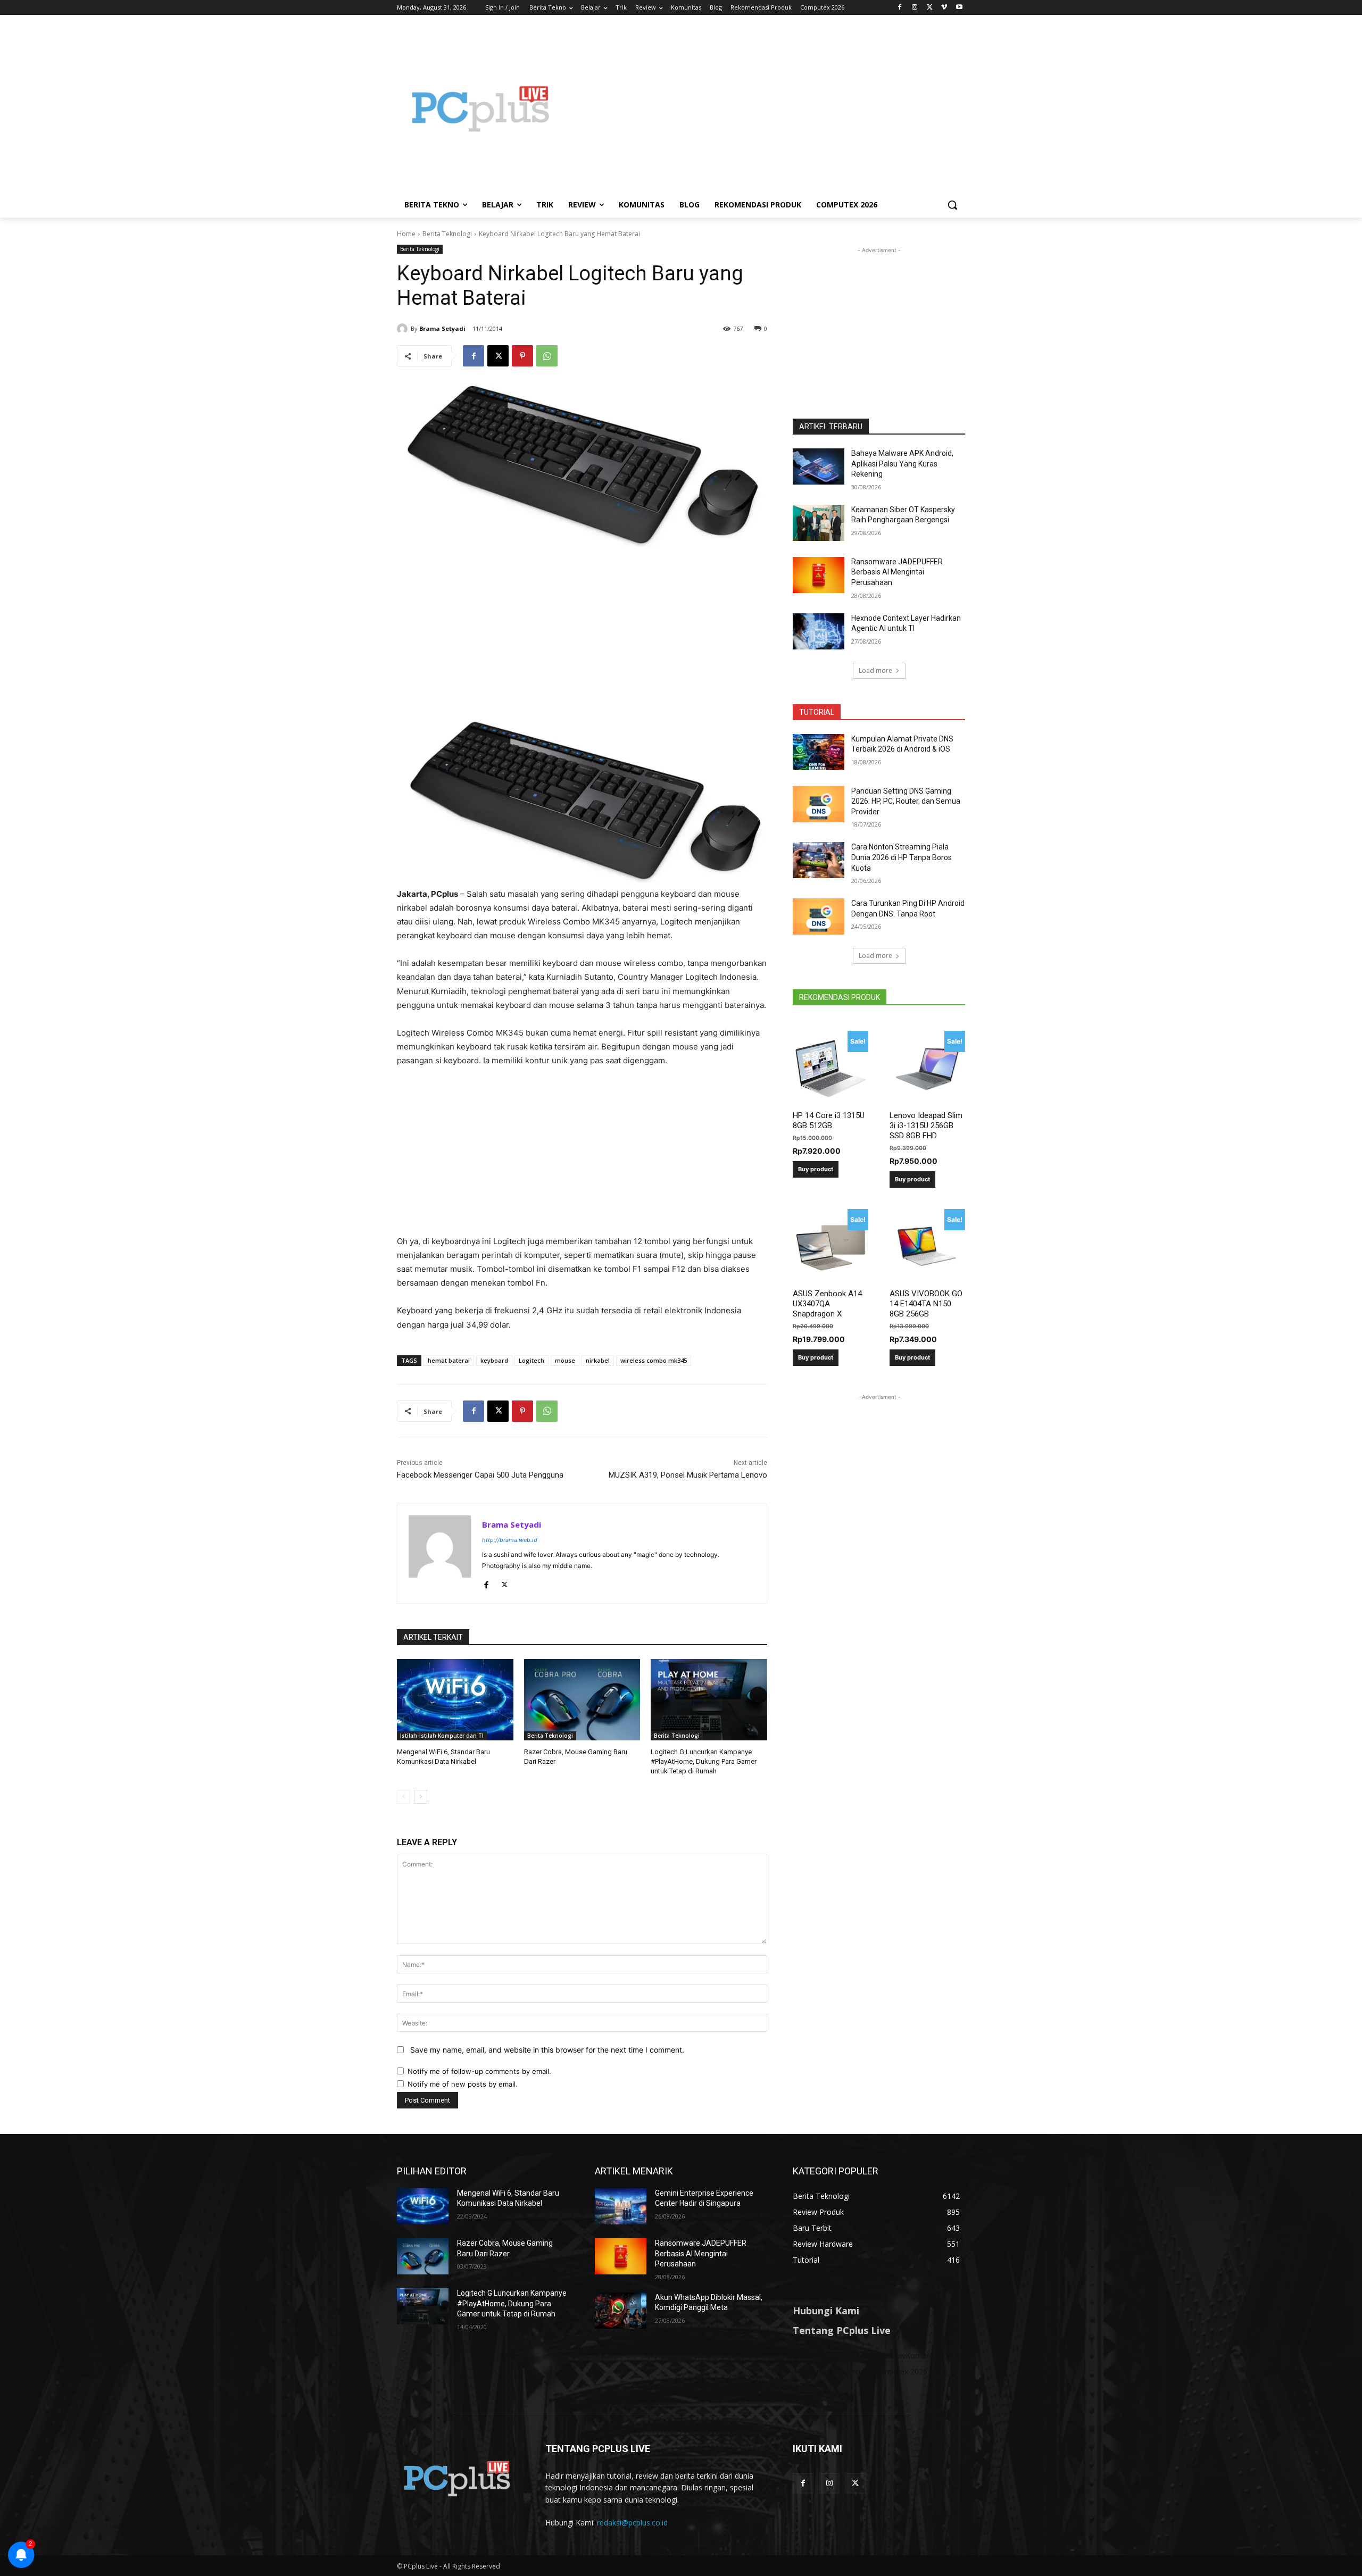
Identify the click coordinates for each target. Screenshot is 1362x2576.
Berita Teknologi (447, 234)
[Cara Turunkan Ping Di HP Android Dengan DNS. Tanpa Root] (819, 916)
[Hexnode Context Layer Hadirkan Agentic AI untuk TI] (819, 631)
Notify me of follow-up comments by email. (479, 2071)
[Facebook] (900, 8)
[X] (930, 8)
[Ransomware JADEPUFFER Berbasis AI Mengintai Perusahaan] (819, 575)
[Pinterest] (522, 356)
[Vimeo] (944, 8)
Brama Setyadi (442, 328)
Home (406, 234)
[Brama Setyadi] (404, 329)
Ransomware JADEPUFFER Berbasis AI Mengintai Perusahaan (897, 572)
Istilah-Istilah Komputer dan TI (442, 1736)
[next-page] (421, 1797)
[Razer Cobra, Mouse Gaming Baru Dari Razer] (582, 1700)
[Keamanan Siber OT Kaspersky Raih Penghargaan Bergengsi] (819, 523)
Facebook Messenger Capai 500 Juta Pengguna (480, 1475)
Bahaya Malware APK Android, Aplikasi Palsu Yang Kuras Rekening (902, 464)
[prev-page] (404, 1797)
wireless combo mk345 (654, 1360)
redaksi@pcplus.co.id (632, 2523)
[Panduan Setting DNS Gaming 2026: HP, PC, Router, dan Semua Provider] (819, 804)
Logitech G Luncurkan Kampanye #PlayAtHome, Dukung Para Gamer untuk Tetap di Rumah (704, 1761)
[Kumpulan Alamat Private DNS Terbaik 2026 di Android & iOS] (819, 752)
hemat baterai (449, 1360)
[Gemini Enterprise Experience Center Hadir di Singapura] (621, 2206)
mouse (565, 1360)
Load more (875, 670)
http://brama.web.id (510, 1540)
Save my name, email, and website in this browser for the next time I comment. (547, 2050)
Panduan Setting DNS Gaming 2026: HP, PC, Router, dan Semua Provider (906, 801)
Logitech (531, 1360)
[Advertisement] (766, 109)
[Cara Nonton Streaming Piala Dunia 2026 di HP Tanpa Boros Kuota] (819, 860)
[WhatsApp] (547, 356)
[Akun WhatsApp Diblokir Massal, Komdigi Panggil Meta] (621, 2311)
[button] (952, 205)
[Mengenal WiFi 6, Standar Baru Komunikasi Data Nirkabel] (455, 1700)
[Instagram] (915, 8)
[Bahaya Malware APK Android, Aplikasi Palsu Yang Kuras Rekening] (819, 466)
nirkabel (598, 1360)
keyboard (494, 1360)
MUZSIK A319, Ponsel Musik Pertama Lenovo (688, 1475)
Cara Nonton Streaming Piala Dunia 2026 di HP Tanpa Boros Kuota (902, 857)
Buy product (816, 1169)
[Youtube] (959, 8)
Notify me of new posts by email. (463, 2084)
